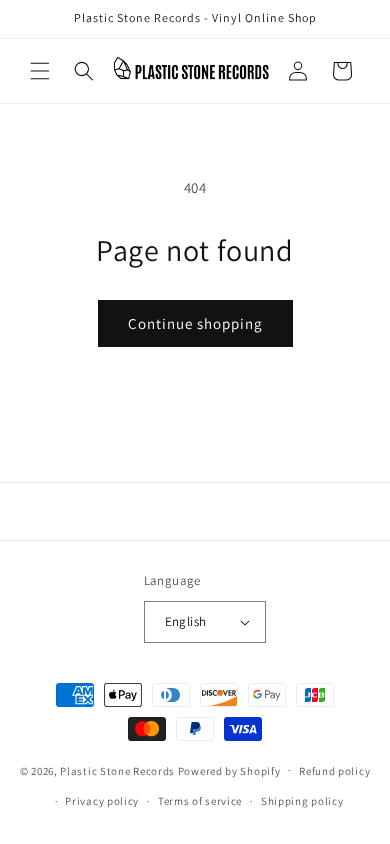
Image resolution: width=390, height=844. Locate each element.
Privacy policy (102, 801)
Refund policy (334, 771)
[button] (40, 71)
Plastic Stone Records (117, 770)
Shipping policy (302, 801)
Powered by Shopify (229, 770)
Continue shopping (195, 323)
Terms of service (200, 801)
